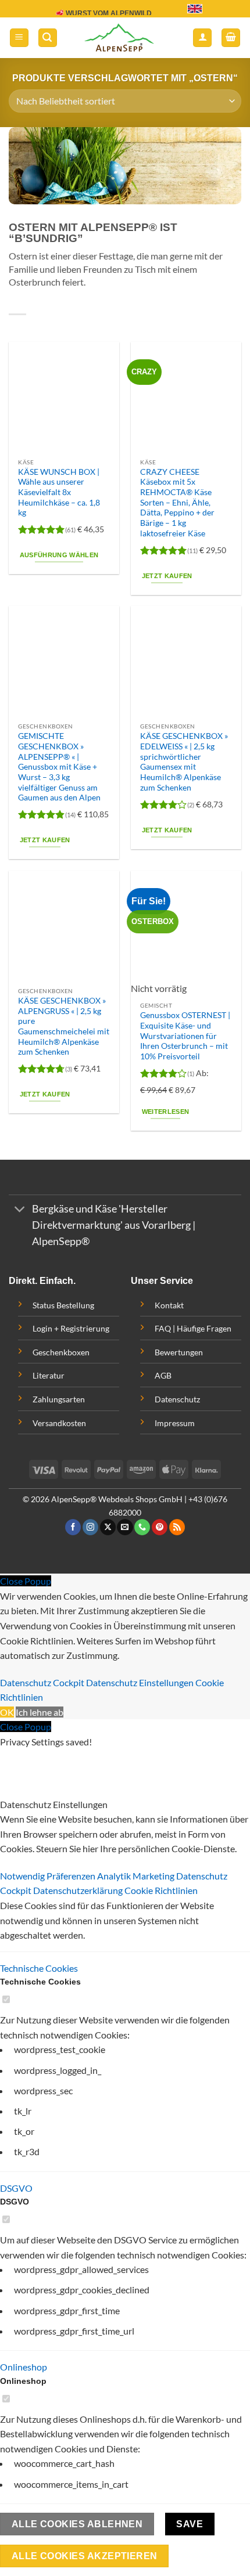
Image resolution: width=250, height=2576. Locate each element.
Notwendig (23, 1876)
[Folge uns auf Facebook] (73, 1527)
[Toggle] (20, 1211)
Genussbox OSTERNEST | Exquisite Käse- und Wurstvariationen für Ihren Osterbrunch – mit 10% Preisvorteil (185, 1036)
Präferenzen (72, 1876)
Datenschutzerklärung (79, 1890)
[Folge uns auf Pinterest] (160, 1527)
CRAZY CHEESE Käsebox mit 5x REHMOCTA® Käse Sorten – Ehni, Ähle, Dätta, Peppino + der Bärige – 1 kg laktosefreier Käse (177, 503)
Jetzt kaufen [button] (167, 576)
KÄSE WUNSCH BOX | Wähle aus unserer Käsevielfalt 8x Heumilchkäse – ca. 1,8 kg (59, 493)
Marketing (154, 1876)
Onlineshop (24, 2367)
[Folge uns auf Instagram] (90, 1527)
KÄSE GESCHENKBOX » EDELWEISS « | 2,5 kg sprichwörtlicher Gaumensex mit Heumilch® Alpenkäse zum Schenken (184, 762)
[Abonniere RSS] (177, 1527)
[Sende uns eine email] (125, 1527)
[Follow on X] (108, 1527)
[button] (19, 38)
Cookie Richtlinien (161, 1890)
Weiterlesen (166, 1112)
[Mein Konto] (202, 38)
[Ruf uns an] (142, 1527)
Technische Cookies (39, 1968)
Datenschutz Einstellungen (140, 1682)
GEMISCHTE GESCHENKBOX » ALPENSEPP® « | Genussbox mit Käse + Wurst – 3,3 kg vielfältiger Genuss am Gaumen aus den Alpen (59, 767)
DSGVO (16, 2188)
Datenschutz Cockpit (42, 1682)
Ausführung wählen (59, 555)
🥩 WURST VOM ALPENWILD (103, 13)
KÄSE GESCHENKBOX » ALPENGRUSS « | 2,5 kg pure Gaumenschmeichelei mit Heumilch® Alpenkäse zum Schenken (64, 1026)
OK (7, 1712)
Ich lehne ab (40, 1712)
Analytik (115, 1876)
